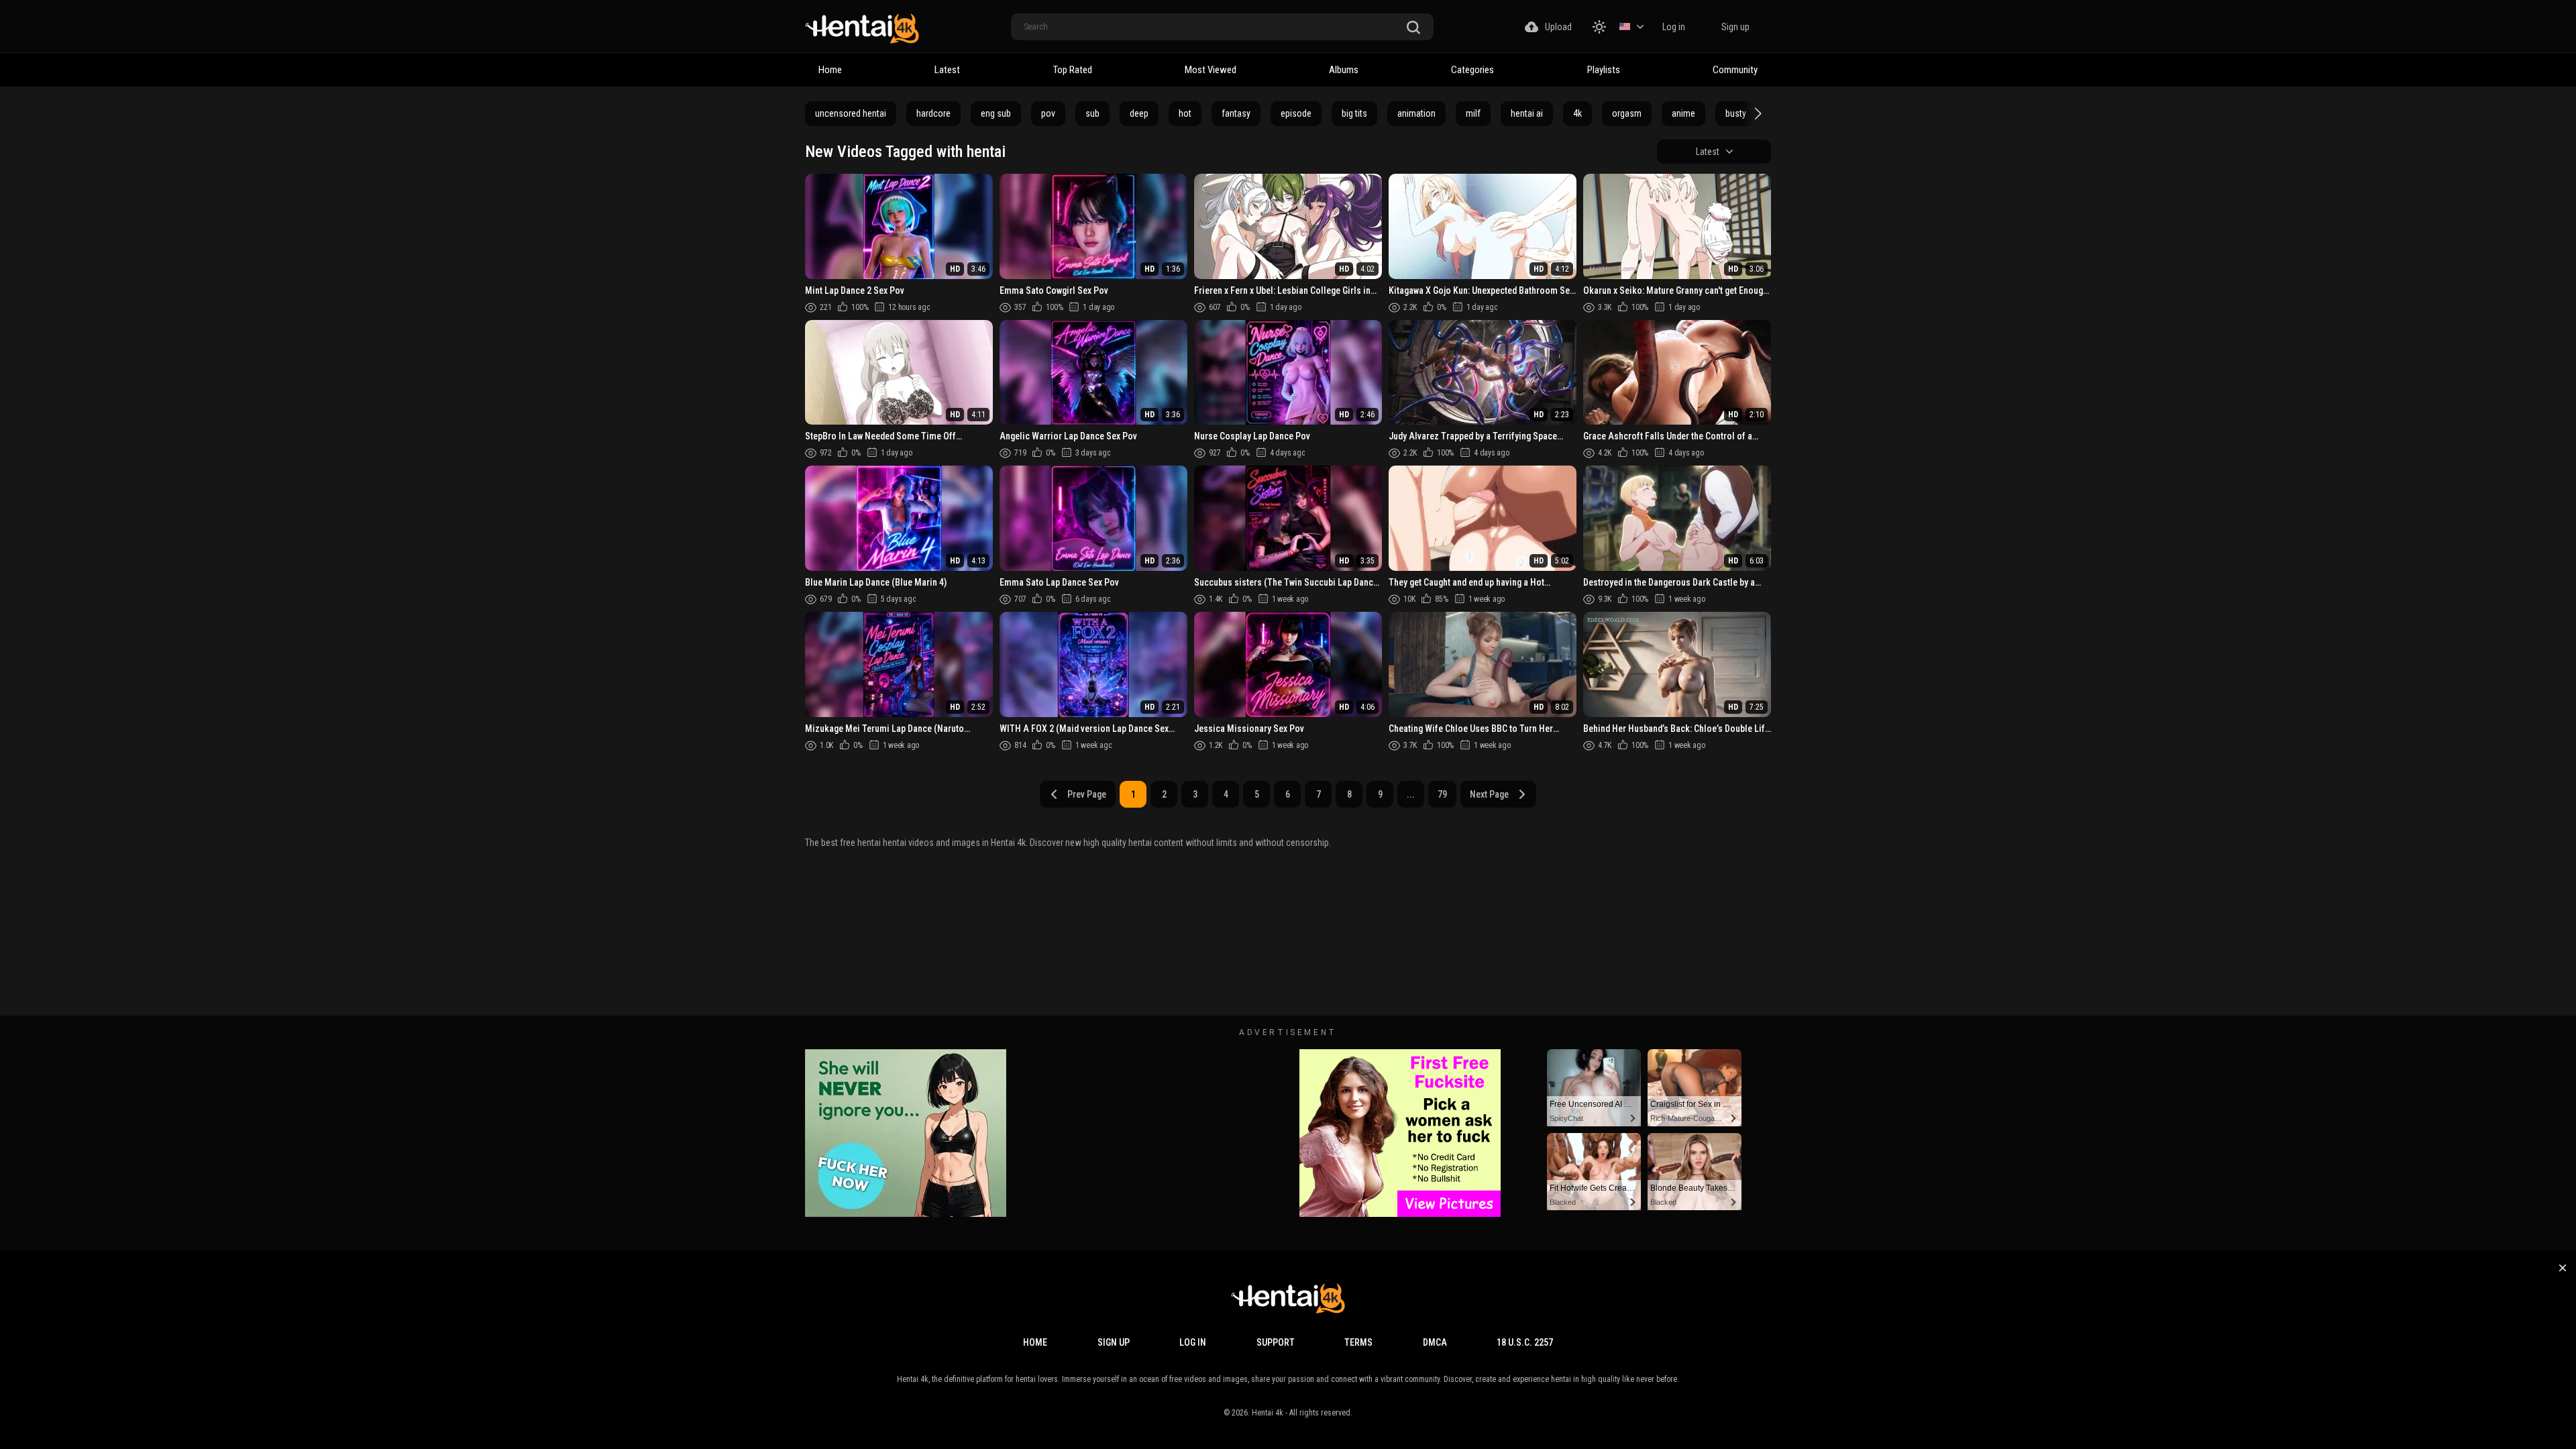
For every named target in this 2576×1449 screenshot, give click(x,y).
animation (1416, 113)
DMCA (1435, 1342)
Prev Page (1087, 794)
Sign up (1735, 27)
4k (1577, 113)
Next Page (1489, 794)
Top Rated (1073, 70)
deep (1139, 113)
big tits (1354, 113)
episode (1296, 113)
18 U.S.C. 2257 (1525, 1342)
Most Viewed (1211, 70)
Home (830, 70)
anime (1683, 113)
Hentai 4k (1268, 1413)
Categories (1472, 70)
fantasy (1236, 113)
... (1411, 794)
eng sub (996, 113)
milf (1473, 113)
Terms (1358, 1342)
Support (1276, 1342)
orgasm (1627, 113)
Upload (1558, 27)
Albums (1344, 70)
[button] (1756, 113)
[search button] (1413, 28)
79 (1442, 794)
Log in (1674, 27)
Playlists (1604, 70)
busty (1736, 113)
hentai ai (1527, 113)
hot (1185, 113)
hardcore (933, 113)
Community (1735, 70)
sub (1092, 113)
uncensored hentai (851, 113)
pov (1048, 113)
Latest (947, 70)
